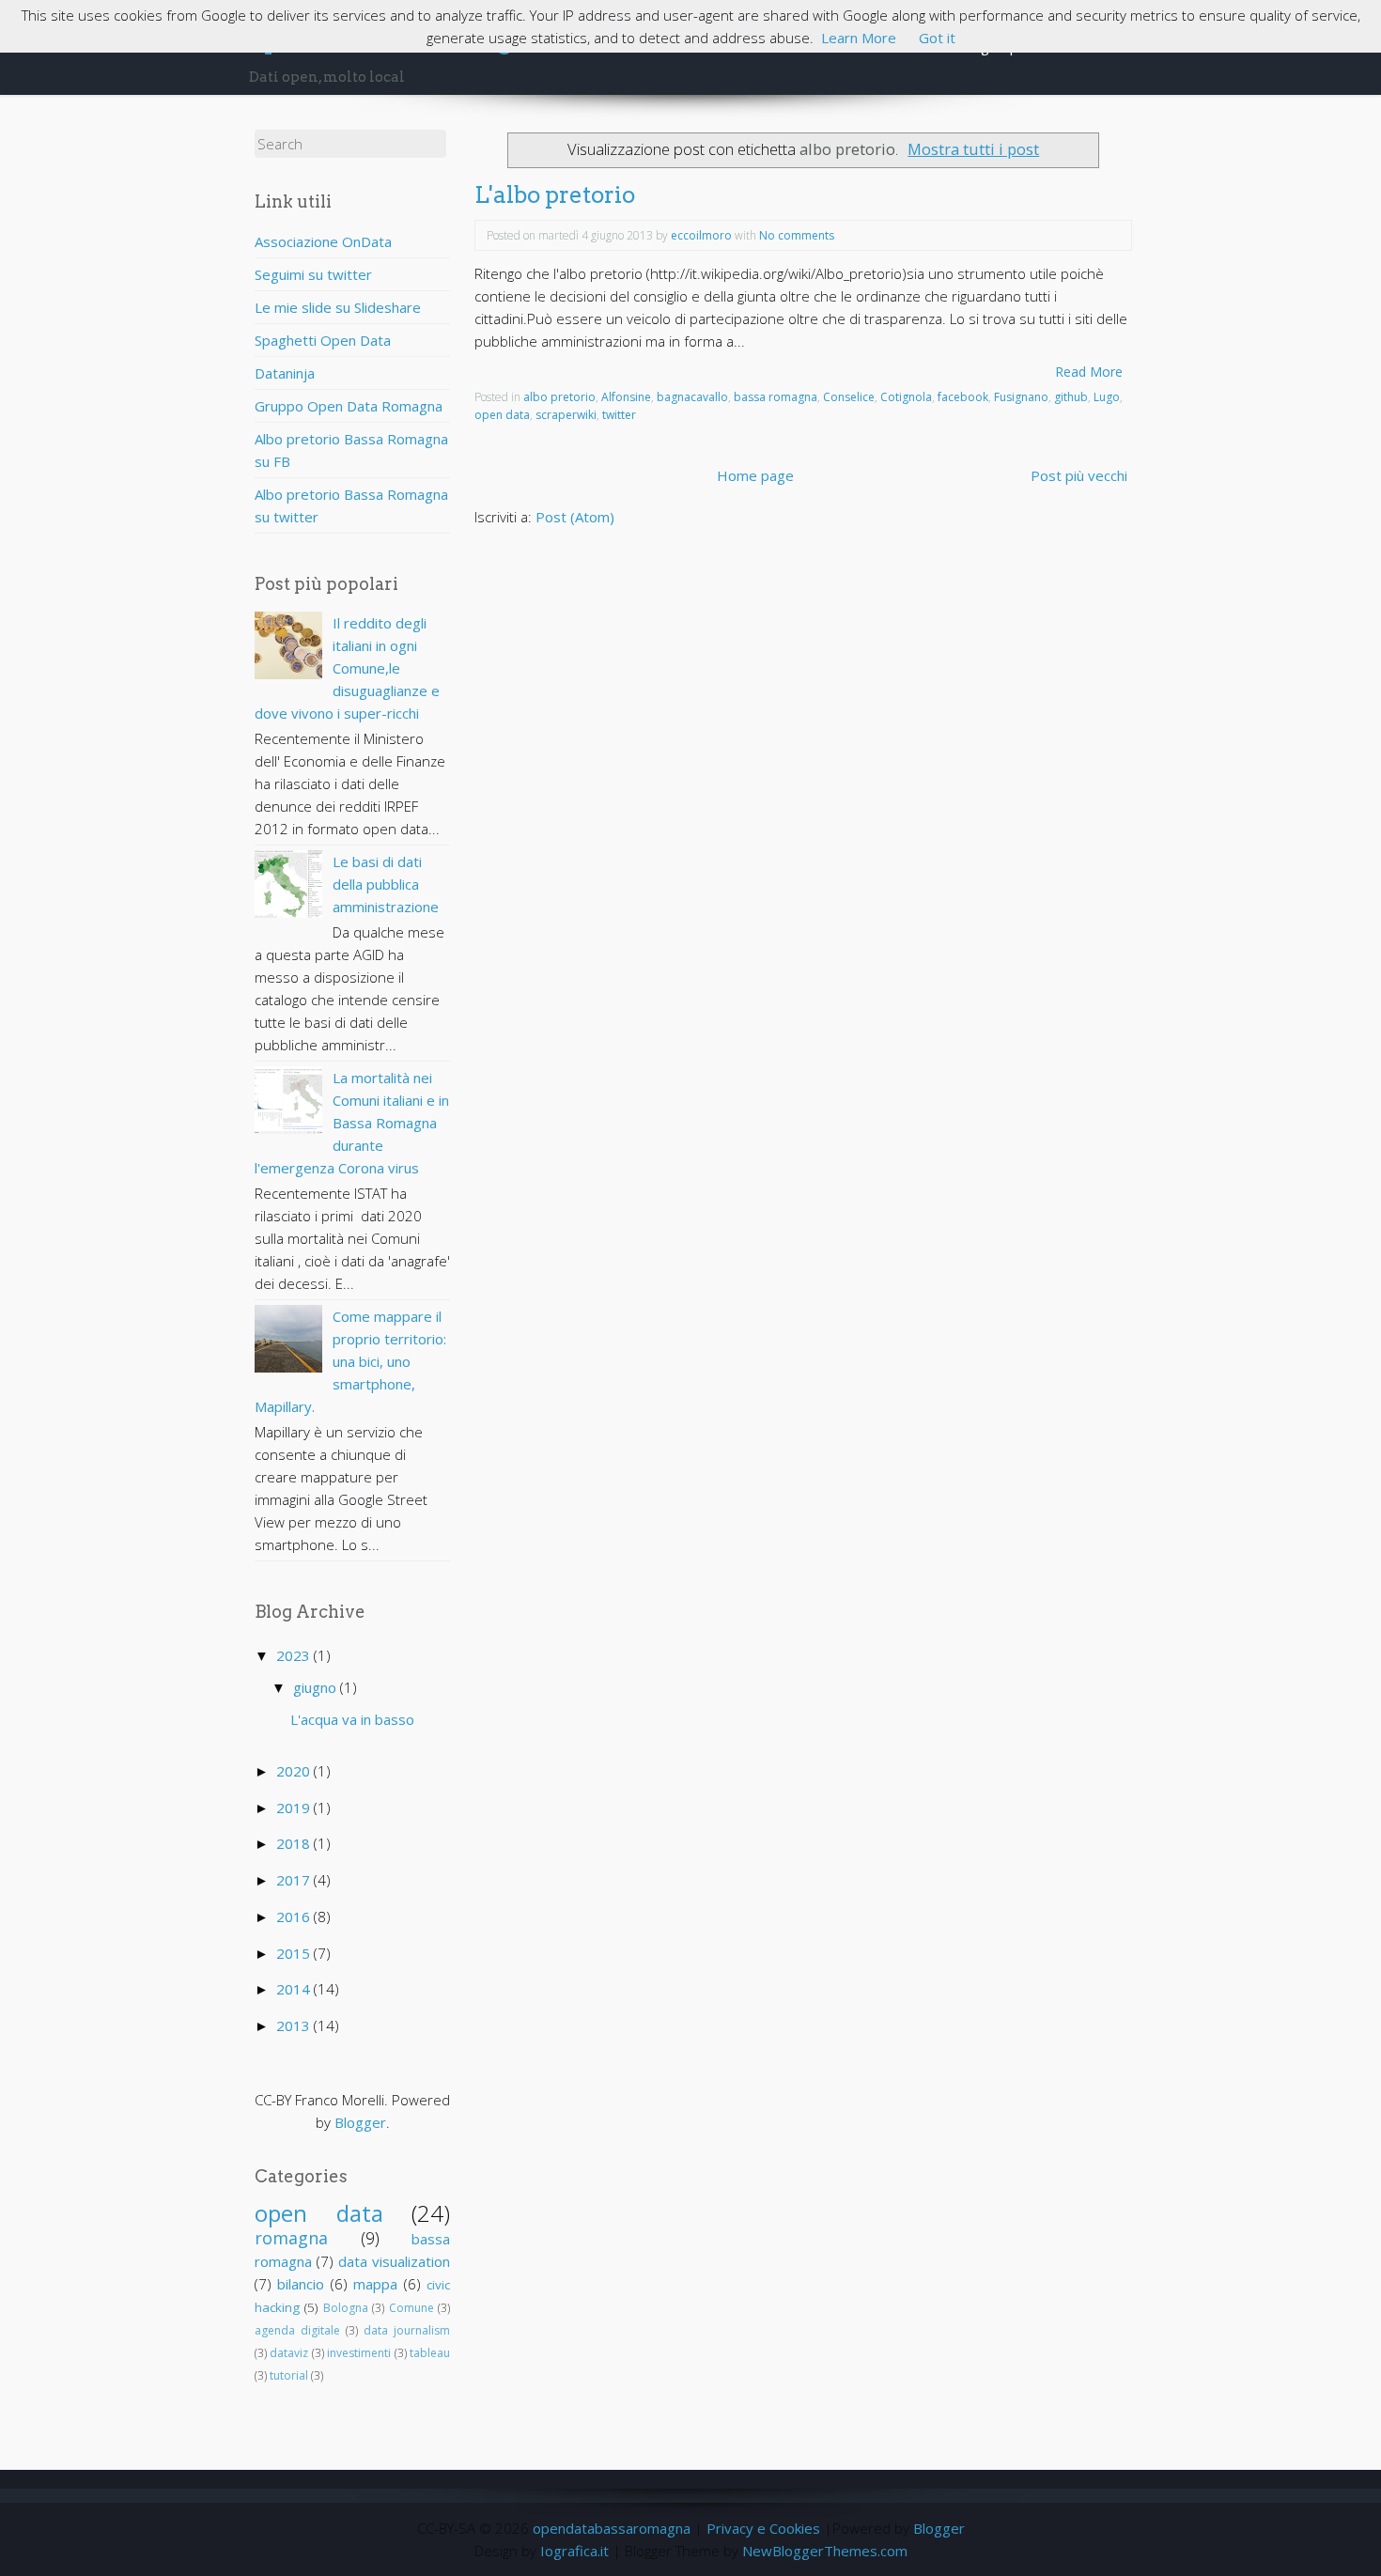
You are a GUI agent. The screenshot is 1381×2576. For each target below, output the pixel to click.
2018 (295, 1843)
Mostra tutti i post (973, 149)
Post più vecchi (1079, 475)
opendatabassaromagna (612, 2528)
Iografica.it (574, 2551)
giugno (317, 1687)
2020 (295, 1771)
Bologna (346, 2308)
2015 (295, 1953)
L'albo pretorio (555, 195)
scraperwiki (566, 415)
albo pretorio (559, 397)
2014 (295, 1989)
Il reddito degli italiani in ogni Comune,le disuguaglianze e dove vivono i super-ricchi (347, 668)
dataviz (289, 2353)
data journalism (407, 2330)
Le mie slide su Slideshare (338, 307)
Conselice (849, 397)
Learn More (859, 38)
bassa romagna (776, 397)
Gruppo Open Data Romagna (349, 406)
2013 (295, 2025)
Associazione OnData (323, 241)
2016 (295, 1916)
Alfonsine (626, 397)
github (1071, 397)
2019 (295, 1808)
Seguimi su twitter (313, 274)
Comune (411, 2308)
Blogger (360, 2122)
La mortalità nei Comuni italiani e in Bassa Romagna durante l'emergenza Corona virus (352, 1123)
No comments (797, 235)
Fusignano (1021, 397)
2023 (295, 1655)
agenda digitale (297, 2330)
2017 (295, 1880)
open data (319, 2213)
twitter (619, 415)
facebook (963, 397)
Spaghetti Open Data (323, 340)
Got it (937, 38)
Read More (1089, 372)
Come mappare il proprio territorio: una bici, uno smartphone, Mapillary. (350, 1361)
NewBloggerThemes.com (825, 2551)
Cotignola (906, 397)
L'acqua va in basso (352, 1719)
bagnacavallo (692, 397)
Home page (755, 475)
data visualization (394, 2261)
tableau (430, 2353)
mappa (375, 2284)
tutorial (289, 2375)
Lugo (1107, 397)
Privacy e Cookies (763, 2528)
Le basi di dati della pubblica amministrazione (386, 884)
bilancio (301, 2284)
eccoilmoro (701, 235)
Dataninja (285, 373)
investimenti (359, 2353)
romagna (291, 2238)
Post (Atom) (575, 517)
